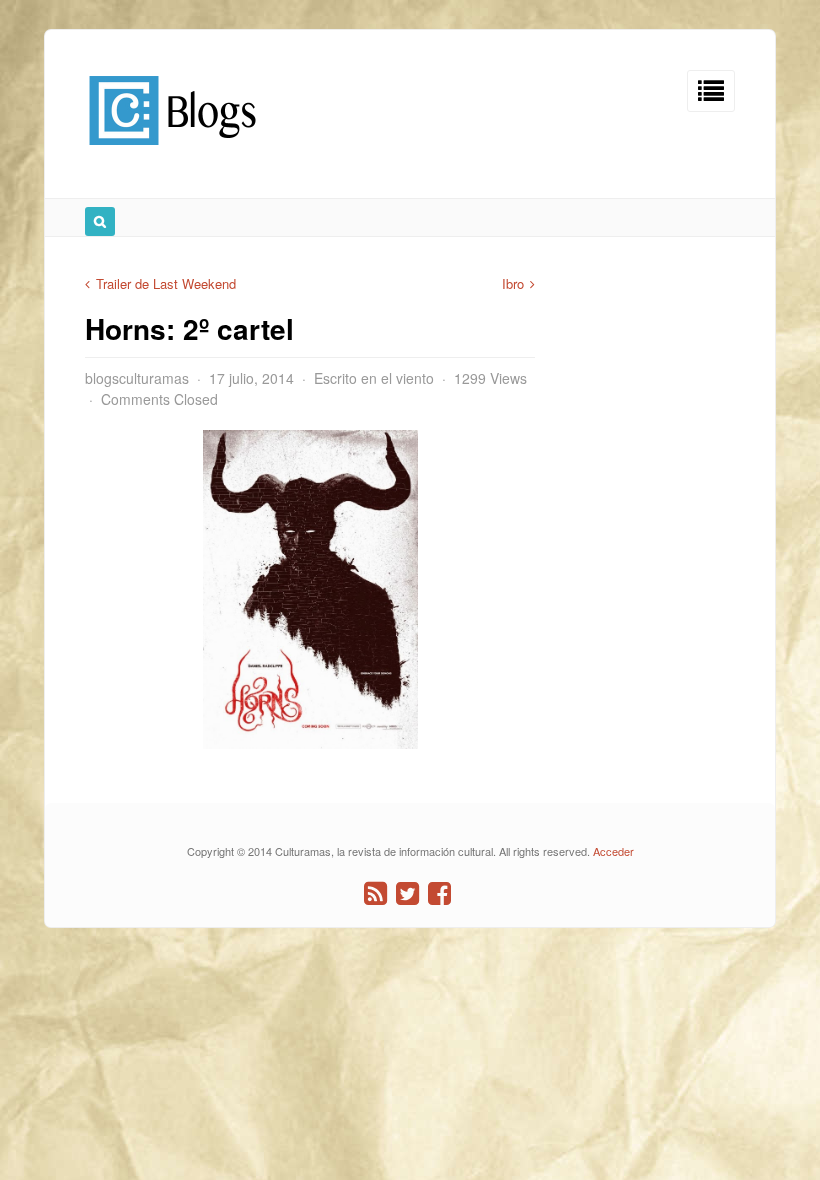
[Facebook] (439, 893)
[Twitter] (407, 893)
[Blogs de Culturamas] (172, 152)
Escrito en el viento (374, 378)
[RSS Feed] (375, 893)
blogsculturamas (137, 378)
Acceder (613, 851)
